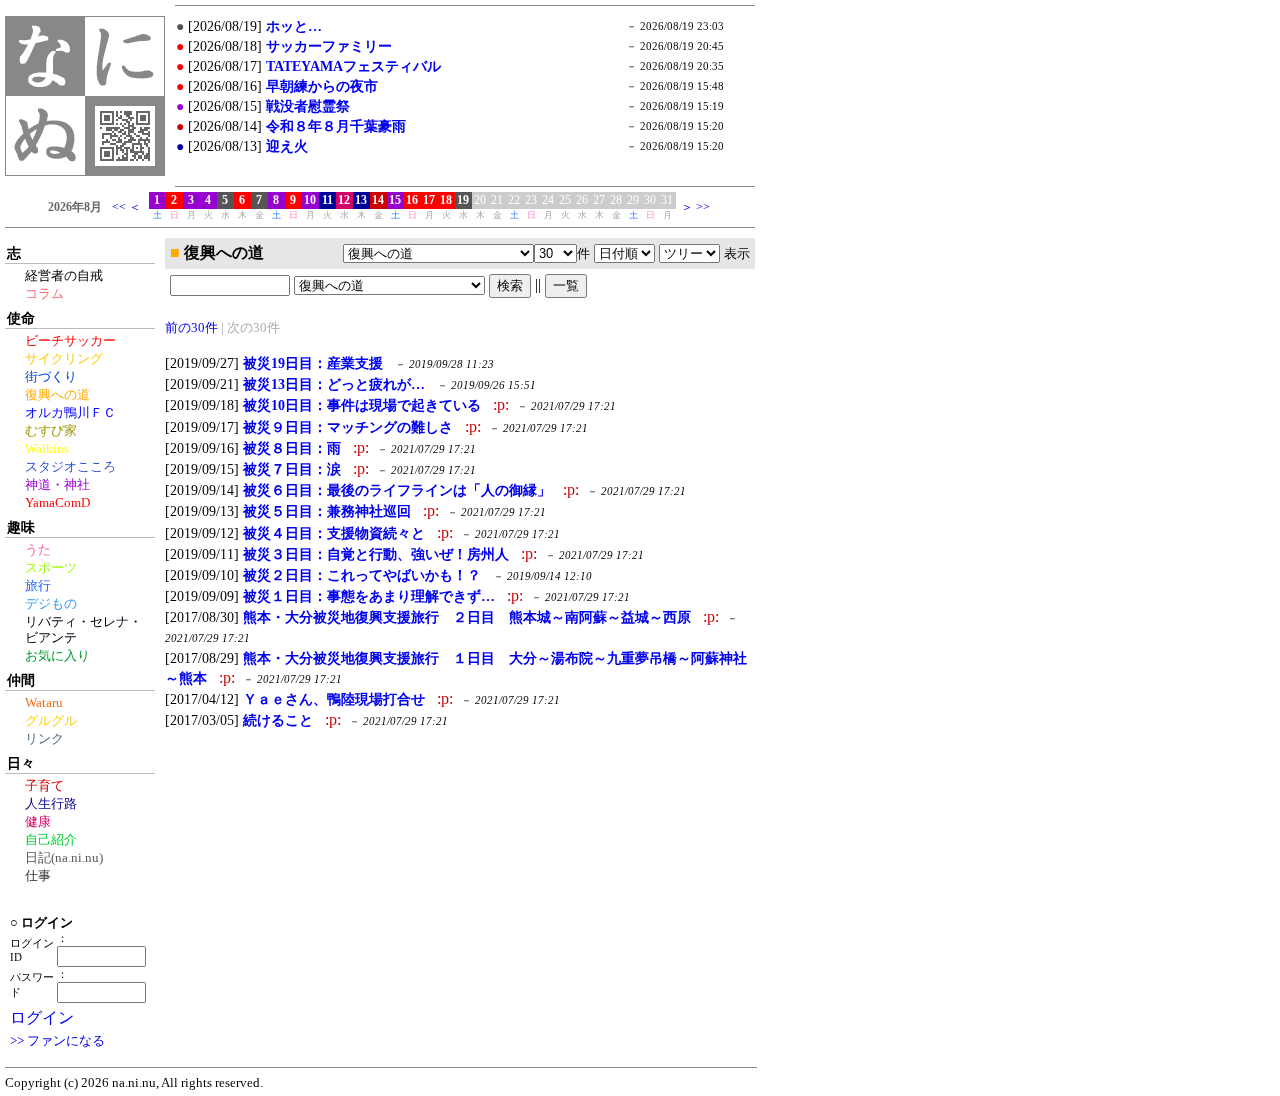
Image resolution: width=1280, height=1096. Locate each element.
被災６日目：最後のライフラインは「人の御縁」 (397, 490)
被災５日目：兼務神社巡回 (327, 511)
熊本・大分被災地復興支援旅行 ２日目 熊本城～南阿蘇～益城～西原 (467, 617)
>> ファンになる (57, 1041)
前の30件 (191, 327)
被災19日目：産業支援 (313, 363)
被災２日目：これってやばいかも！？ (362, 575)
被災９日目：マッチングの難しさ (348, 427)
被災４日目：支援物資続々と (334, 533)
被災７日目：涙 (292, 469)
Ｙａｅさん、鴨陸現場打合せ (334, 699)
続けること (278, 720)
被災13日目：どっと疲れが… (334, 384)
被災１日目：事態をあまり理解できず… (369, 596)
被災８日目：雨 (292, 448)
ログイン (42, 1017)
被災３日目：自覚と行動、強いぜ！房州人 (376, 554)
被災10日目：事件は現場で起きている (362, 405)
